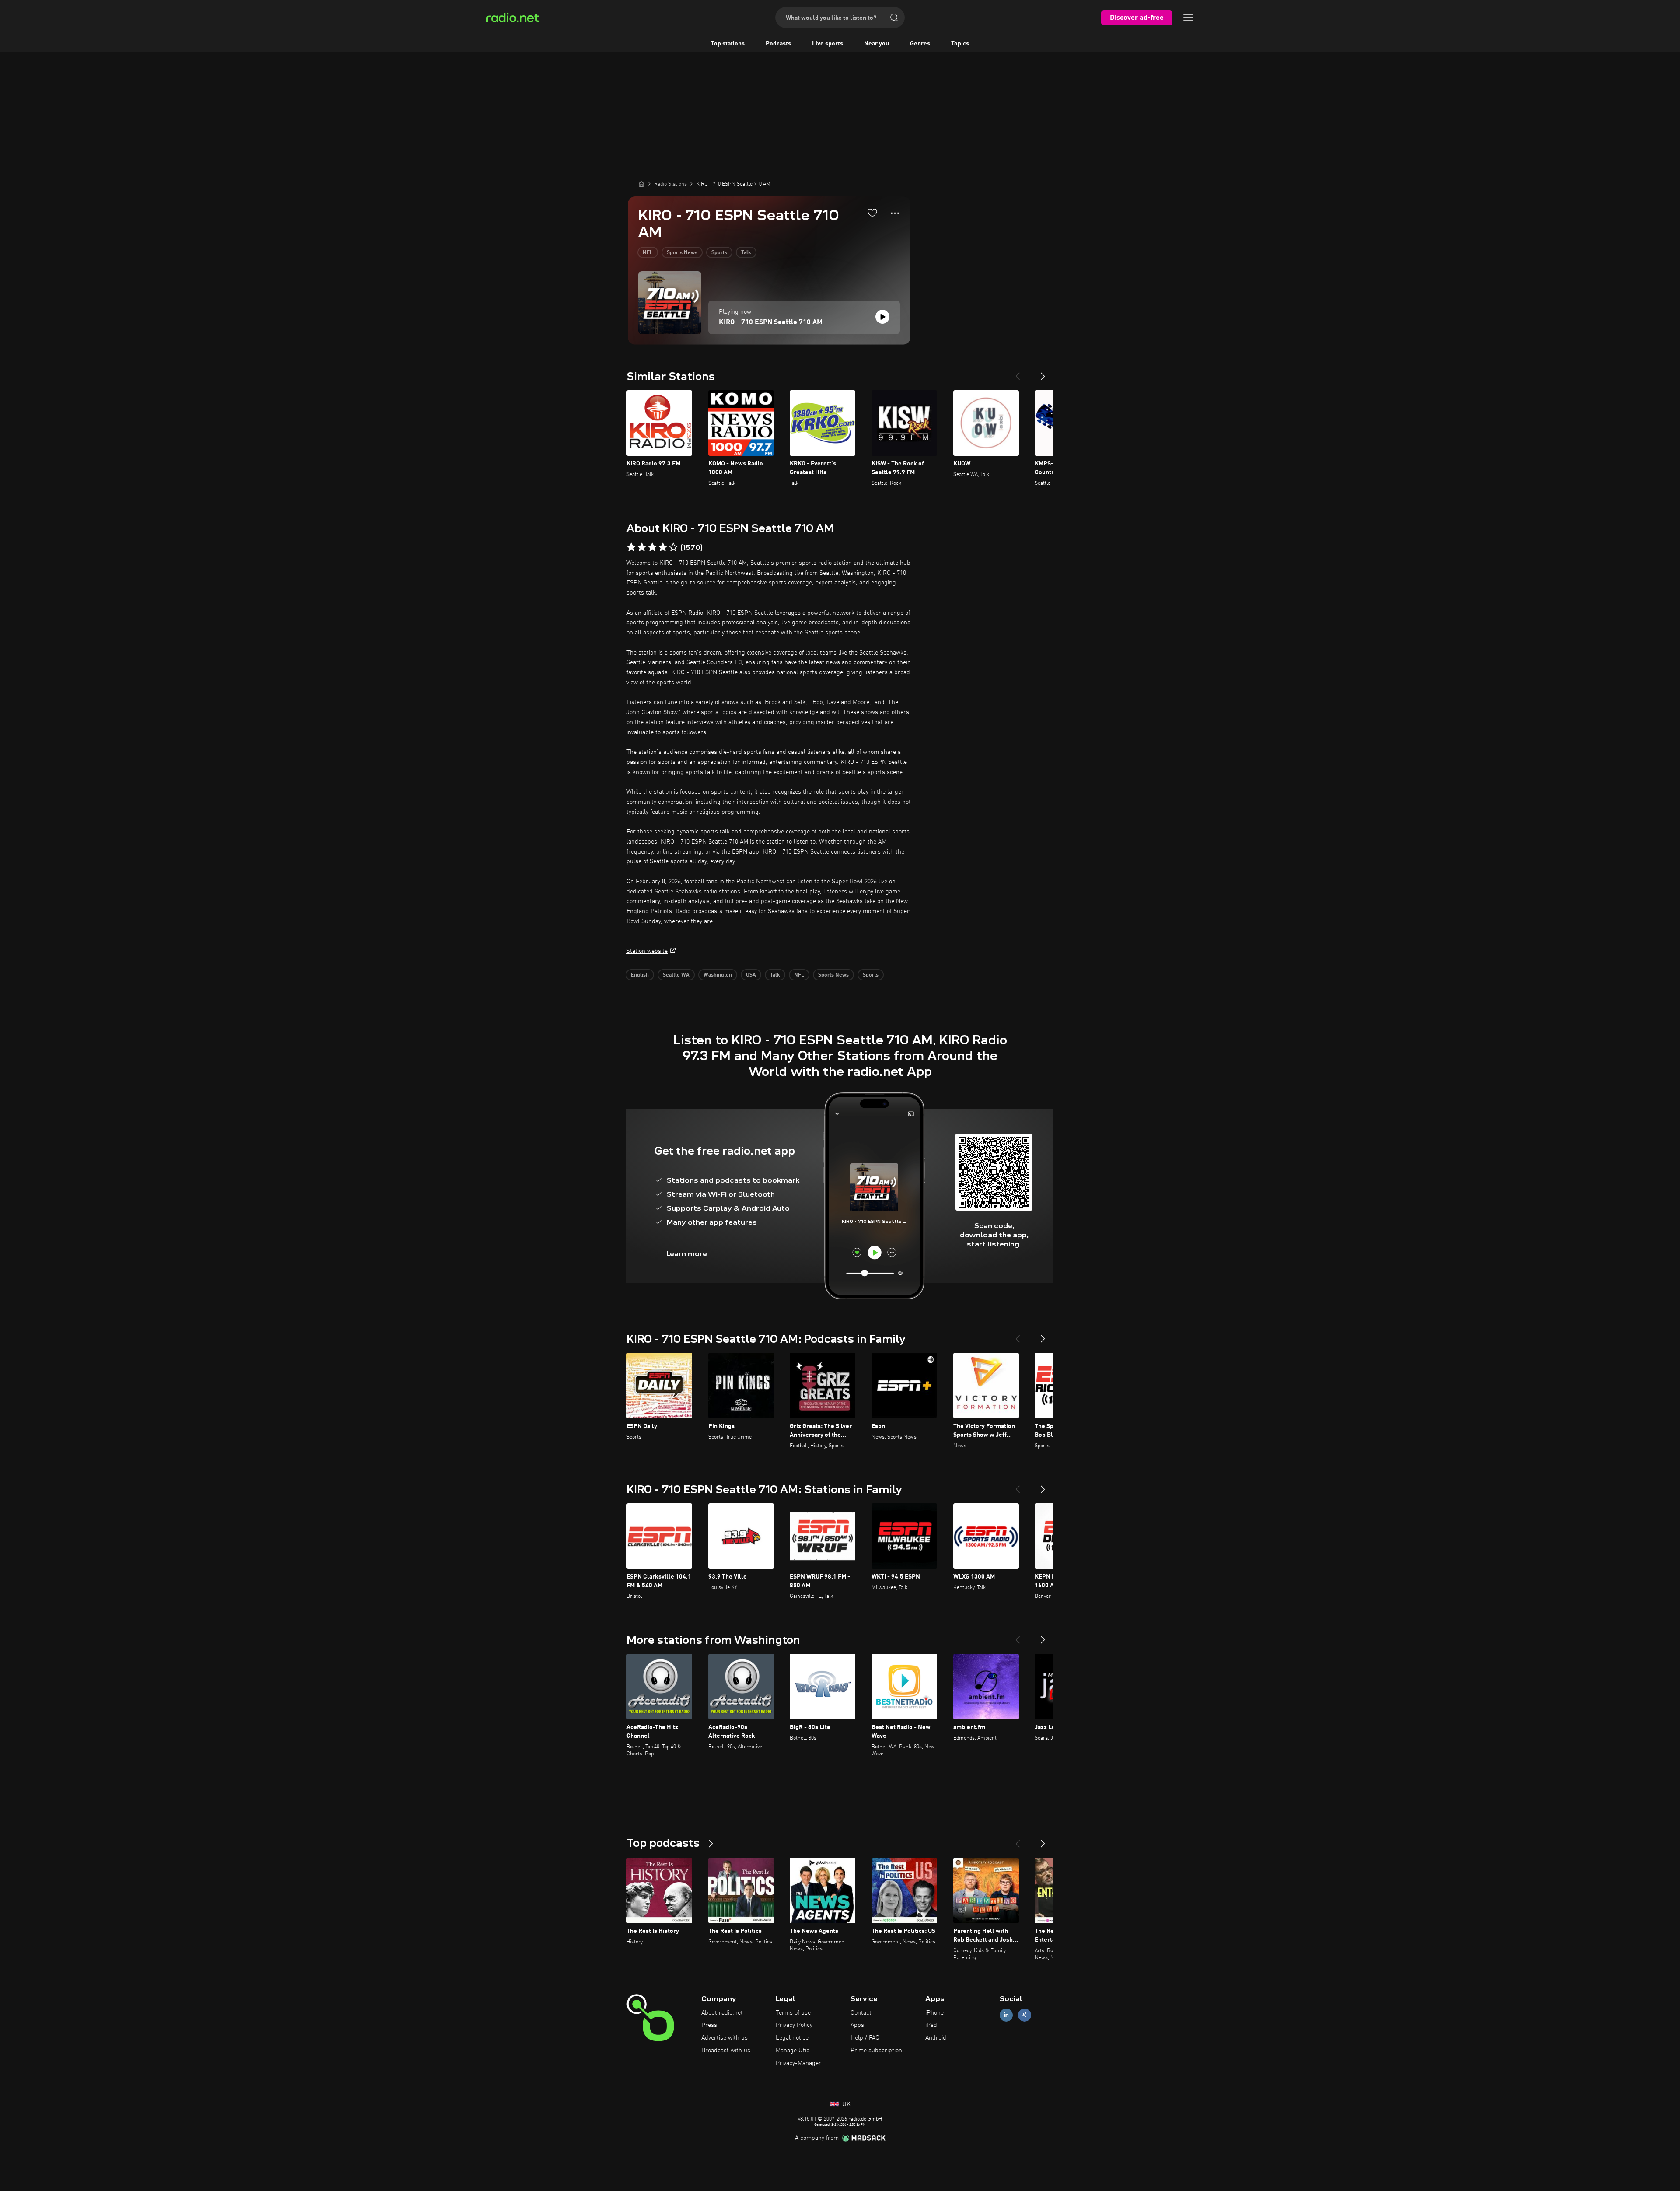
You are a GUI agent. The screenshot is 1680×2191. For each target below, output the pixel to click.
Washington (718, 975)
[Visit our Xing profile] (1025, 2015)
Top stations (728, 44)
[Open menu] (1188, 17)
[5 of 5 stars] (673, 547)
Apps (857, 2025)
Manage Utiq (793, 2051)
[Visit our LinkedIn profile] (1006, 2015)
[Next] (1043, 373)
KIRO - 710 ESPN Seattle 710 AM (771, 322)
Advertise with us (724, 2038)
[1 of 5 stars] (631, 547)
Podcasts (778, 44)
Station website (647, 951)
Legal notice (792, 2038)
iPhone (934, 2013)
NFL (648, 253)
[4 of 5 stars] (663, 547)
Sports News (682, 253)
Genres (920, 44)
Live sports (828, 44)
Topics (960, 44)
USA (751, 975)
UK (845, 2104)
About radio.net (722, 2013)
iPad (931, 2025)
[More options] (895, 213)
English (640, 975)
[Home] (641, 184)
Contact (861, 2013)
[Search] (894, 17)
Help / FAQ (865, 2038)
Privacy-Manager (798, 2063)
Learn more (687, 1254)
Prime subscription (876, 2051)
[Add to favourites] (872, 213)
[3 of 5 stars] (652, 547)
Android (936, 2038)
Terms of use (793, 2013)
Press (709, 2025)
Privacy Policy (794, 2025)
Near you (877, 44)
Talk (746, 253)
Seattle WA (676, 975)
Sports (719, 253)
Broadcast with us (726, 2051)
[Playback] (882, 317)
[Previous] (1018, 373)
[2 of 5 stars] (642, 547)
